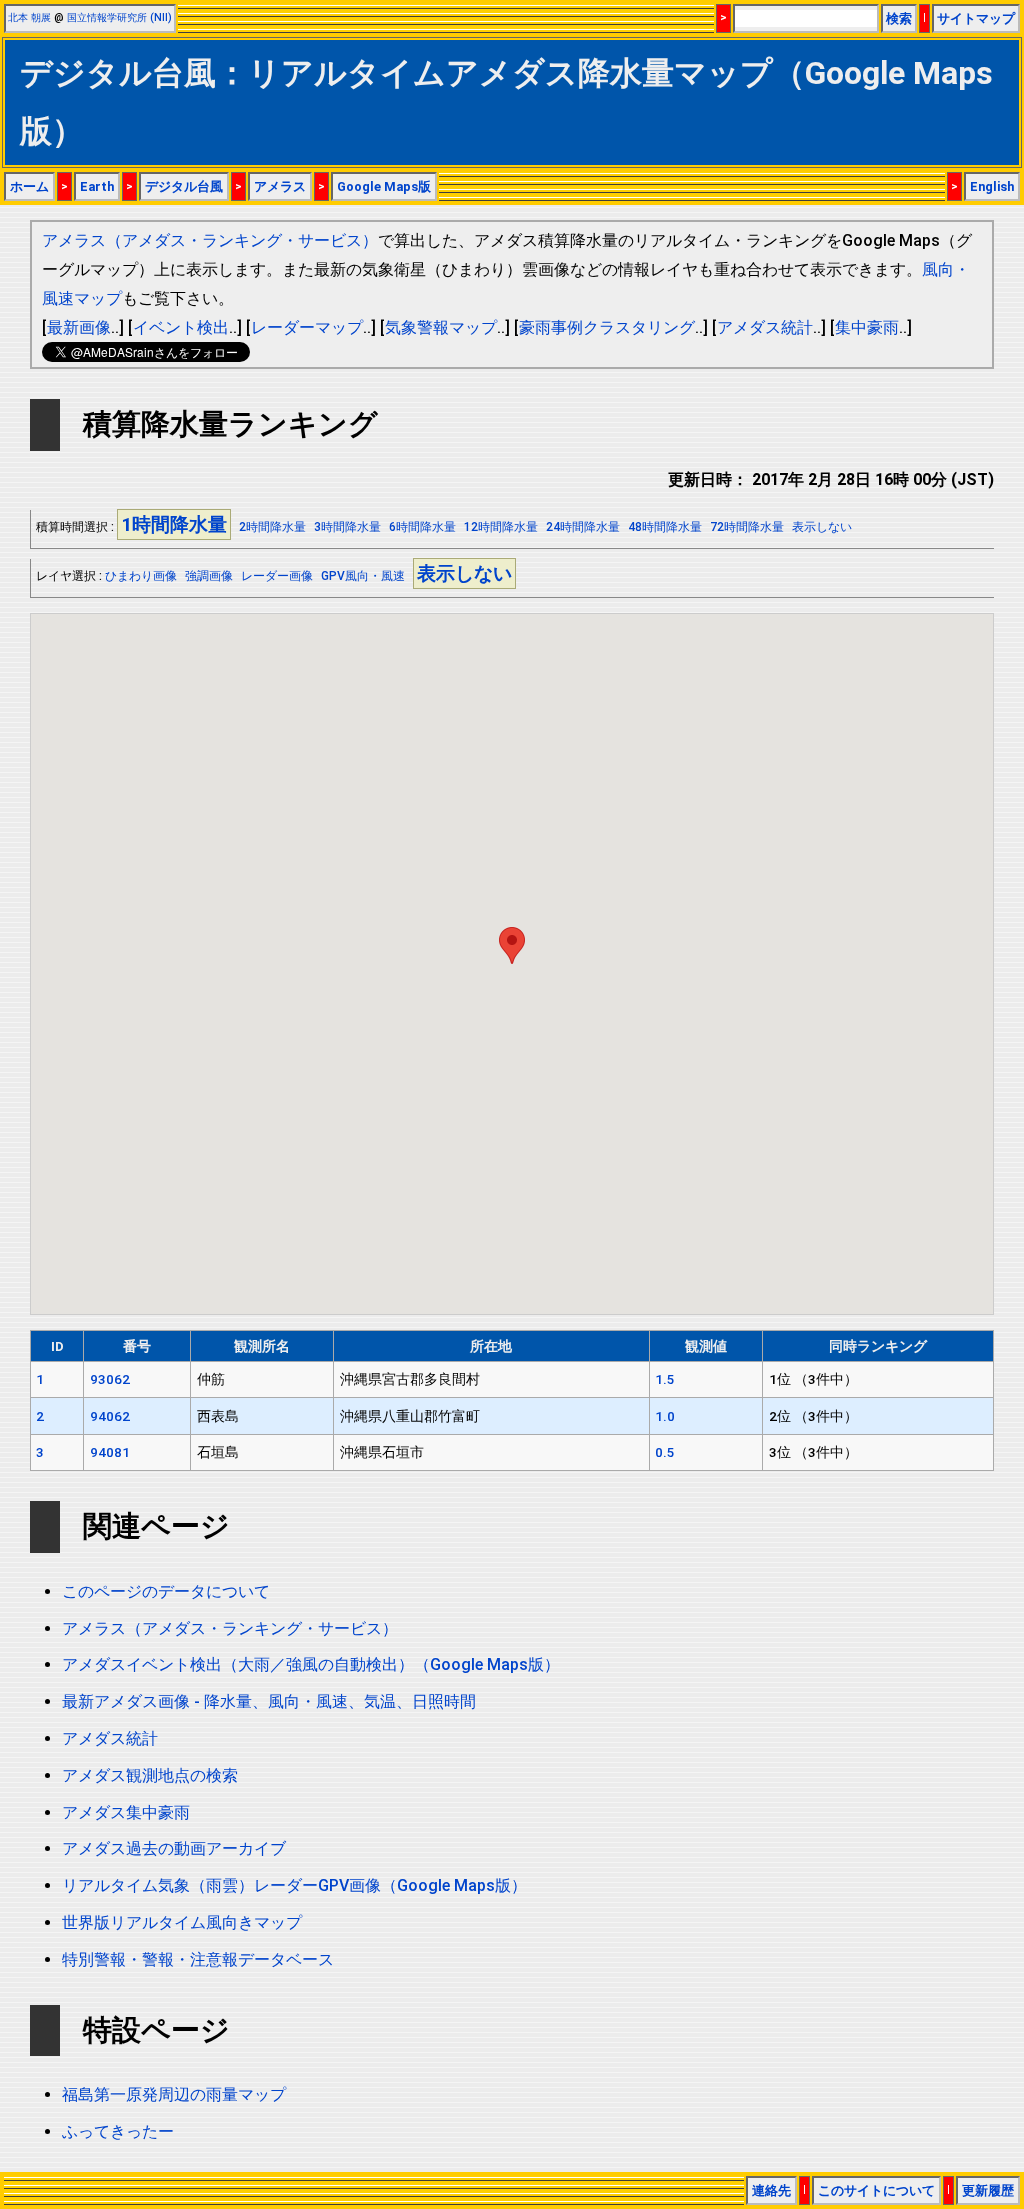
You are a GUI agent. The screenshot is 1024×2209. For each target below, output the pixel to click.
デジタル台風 (184, 186)
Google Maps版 (384, 186)
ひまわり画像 (141, 576)
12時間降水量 (501, 527)
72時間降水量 (747, 527)
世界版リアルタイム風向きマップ (182, 1922)
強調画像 (209, 576)
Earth (97, 186)
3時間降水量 (347, 527)
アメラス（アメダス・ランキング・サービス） (210, 240)
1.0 (665, 1416)
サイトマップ (976, 18)
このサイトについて (876, 2190)
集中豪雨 (867, 327)
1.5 (665, 1379)
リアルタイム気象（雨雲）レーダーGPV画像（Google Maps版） (294, 1885)
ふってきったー (118, 2131)
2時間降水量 (272, 527)
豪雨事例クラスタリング (607, 327)
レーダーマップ (307, 327)
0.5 (665, 1452)
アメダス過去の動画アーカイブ (174, 1848)
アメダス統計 (765, 327)
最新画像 (79, 327)
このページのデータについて (166, 1591)
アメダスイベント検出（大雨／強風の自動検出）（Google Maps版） (311, 1664)
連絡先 (771, 2190)
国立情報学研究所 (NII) (119, 17)
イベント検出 (181, 327)
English (992, 186)
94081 (110, 1452)
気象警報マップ (441, 327)
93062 (110, 1379)
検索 (899, 18)
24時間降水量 (583, 527)
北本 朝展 (29, 17)
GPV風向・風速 (363, 576)
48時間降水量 (665, 527)
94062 (110, 1416)
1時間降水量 (174, 524)
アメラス (280, 186)
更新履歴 (988, 2190)
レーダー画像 (277, 576)
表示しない (822, 527)
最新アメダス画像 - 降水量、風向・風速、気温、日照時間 (269, 1701)
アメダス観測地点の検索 (150, 1775)
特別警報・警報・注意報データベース (198, 1959)
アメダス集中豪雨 (126, 1812)
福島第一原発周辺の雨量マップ (174, 2094)
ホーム (29, 186)
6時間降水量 (422, 527)
